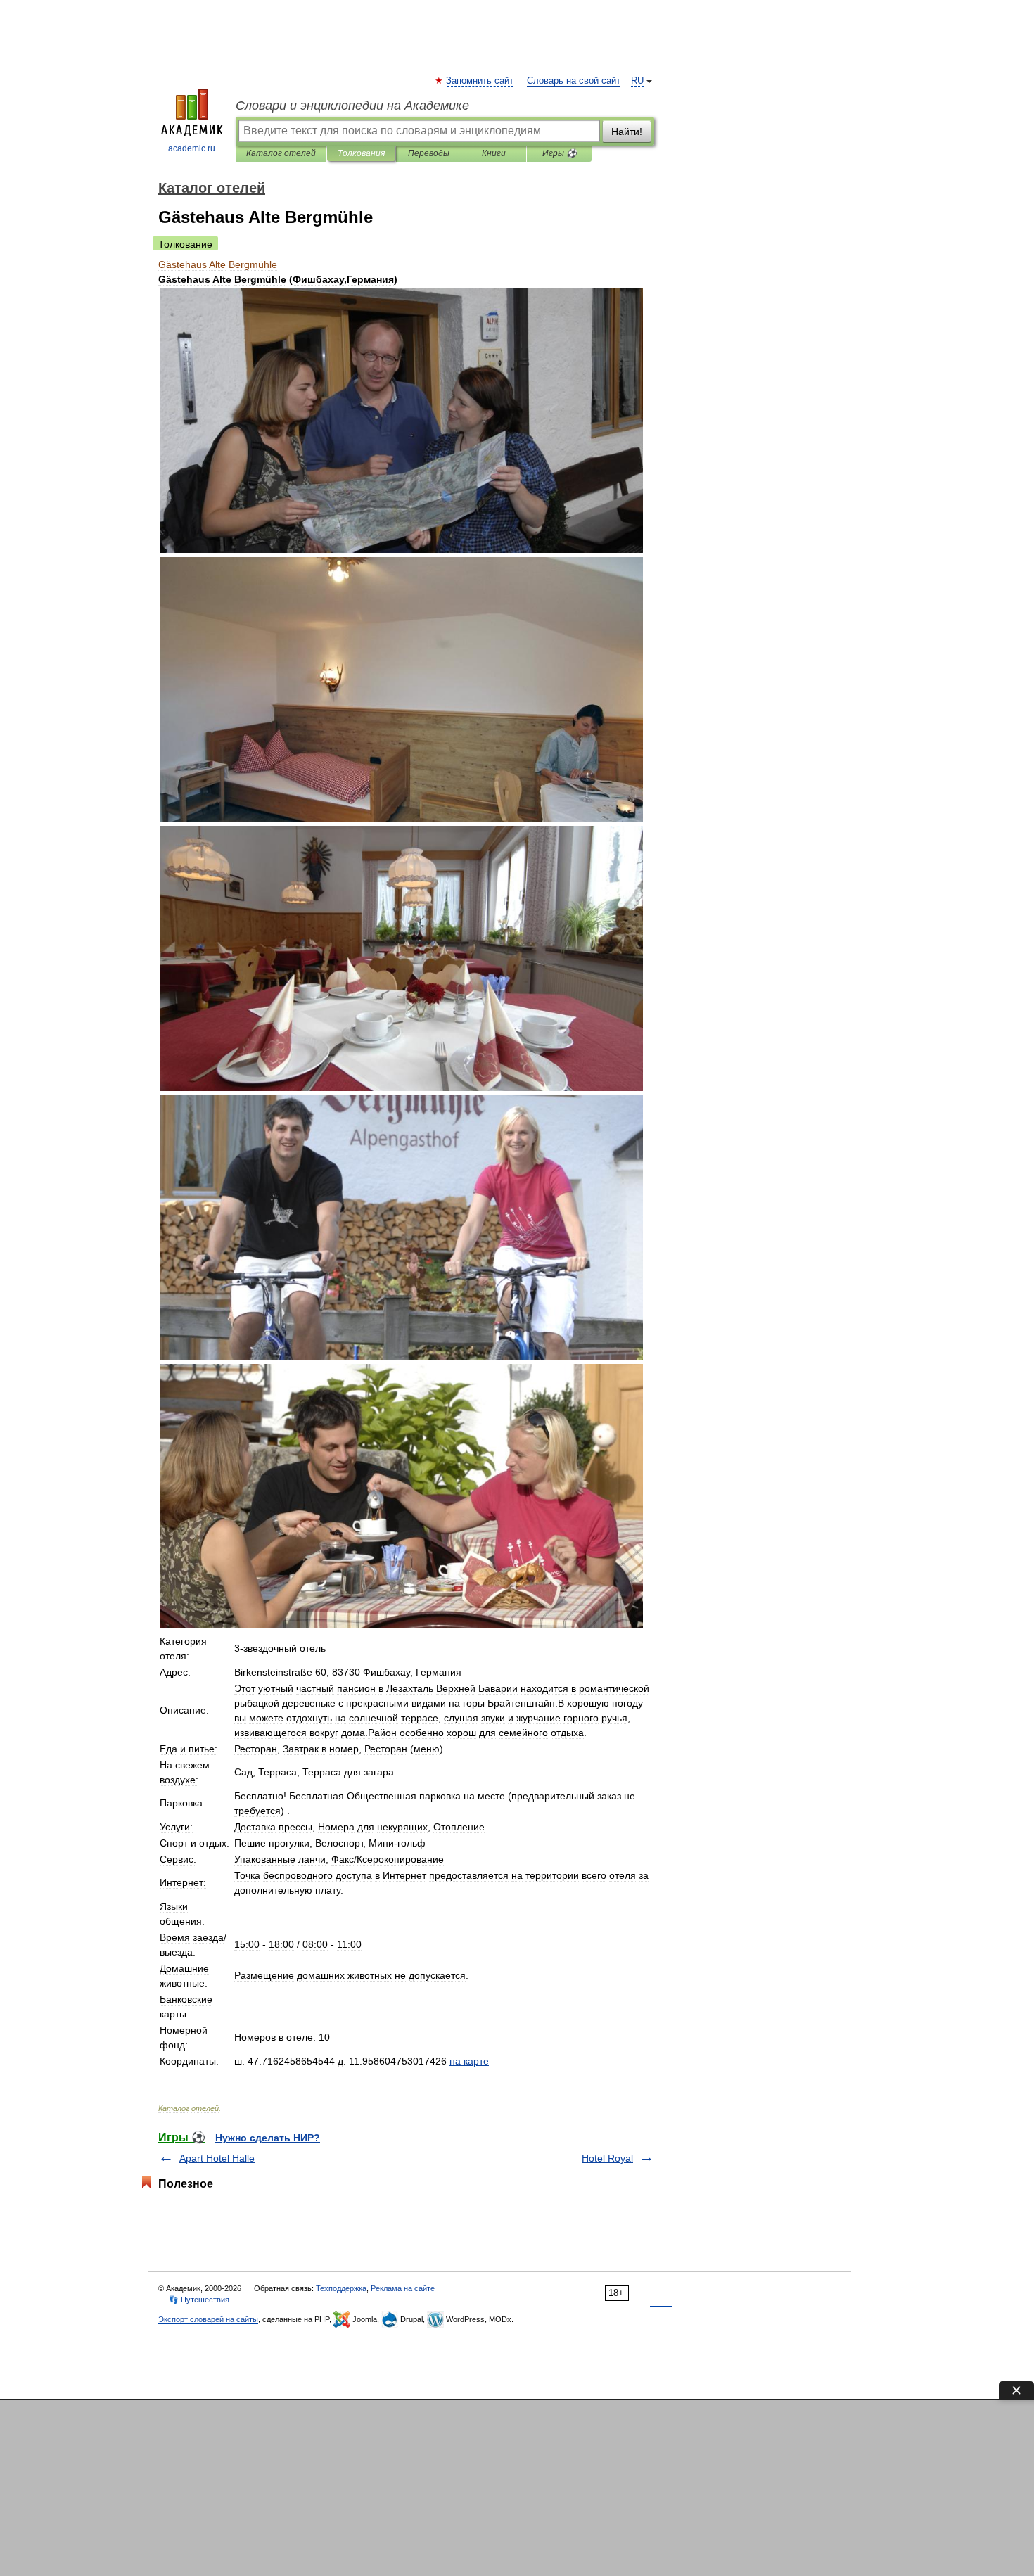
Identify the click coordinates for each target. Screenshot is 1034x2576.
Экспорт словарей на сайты (208, 2319)
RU (637, 81)
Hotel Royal (607, 2158)
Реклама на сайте (403, 2288)
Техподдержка (341, 2288)
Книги (494, 153)
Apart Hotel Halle (217, 2158)
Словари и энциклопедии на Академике (352, 106)
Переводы (429, 153)
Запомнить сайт (480, 81)
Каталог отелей (281, 153)
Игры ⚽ (560, 153)
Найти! (627, 132)
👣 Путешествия (199, 2300)
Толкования (361, 153)
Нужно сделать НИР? (268, 2138)
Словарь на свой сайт (574, 81)
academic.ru (192, 148)
